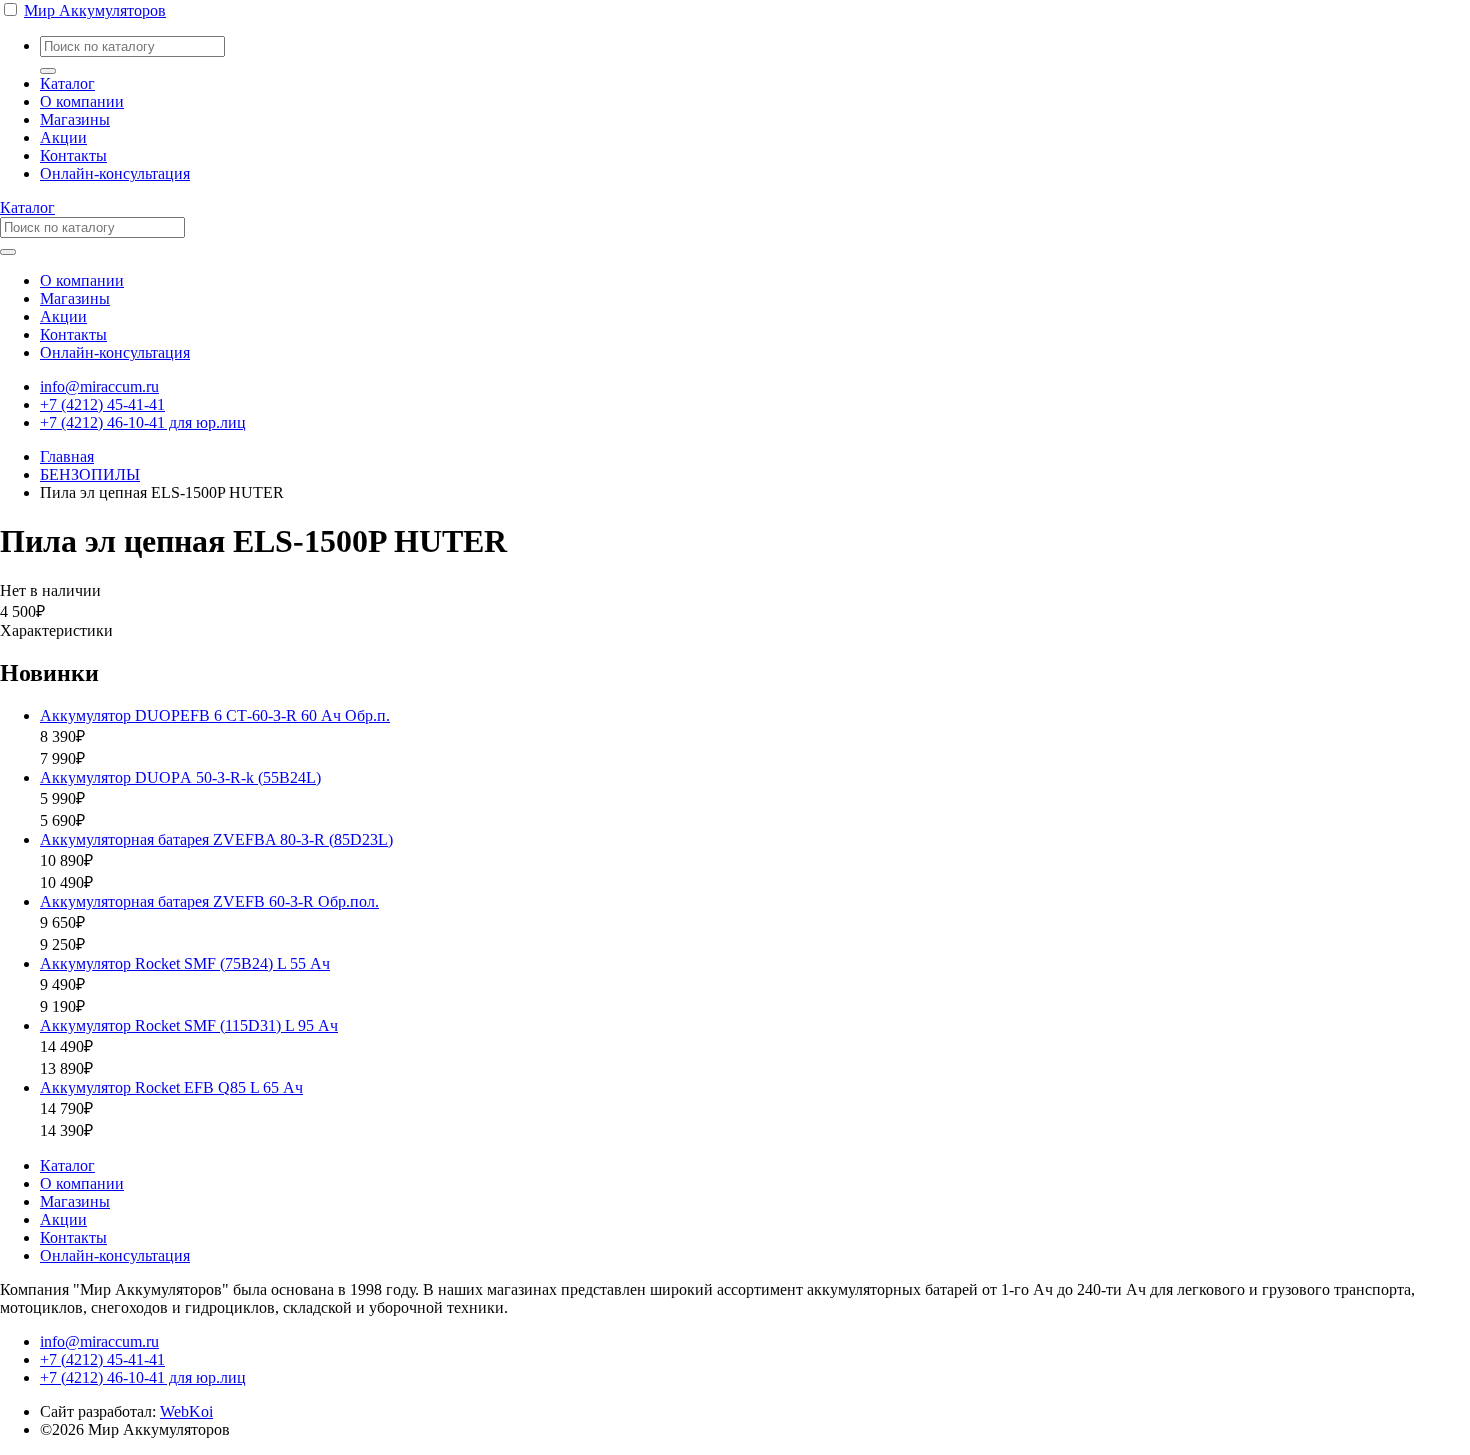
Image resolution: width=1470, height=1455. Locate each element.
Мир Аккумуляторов (95, 10)
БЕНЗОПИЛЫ (90, 474)
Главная (67, 456)
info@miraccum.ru (99, 386)
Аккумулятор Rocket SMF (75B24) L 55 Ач (185, 963)
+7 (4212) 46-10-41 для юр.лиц (143, 422)
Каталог (67, 83)
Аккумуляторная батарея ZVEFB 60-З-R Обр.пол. (209, 901)
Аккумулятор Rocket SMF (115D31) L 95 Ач (189, 1025)
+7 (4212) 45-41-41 (102, 404)
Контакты (73, 155)
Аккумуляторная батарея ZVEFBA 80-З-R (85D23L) (216, 839)
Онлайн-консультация (115, 173)
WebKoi (186, 1411)
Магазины (75, 119)
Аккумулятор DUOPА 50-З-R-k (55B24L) (180, 777)
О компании (82, 101)
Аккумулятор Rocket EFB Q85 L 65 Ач (171, 1087)
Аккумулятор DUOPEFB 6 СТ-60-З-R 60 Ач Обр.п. (215, 715)
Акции (63, 137)
